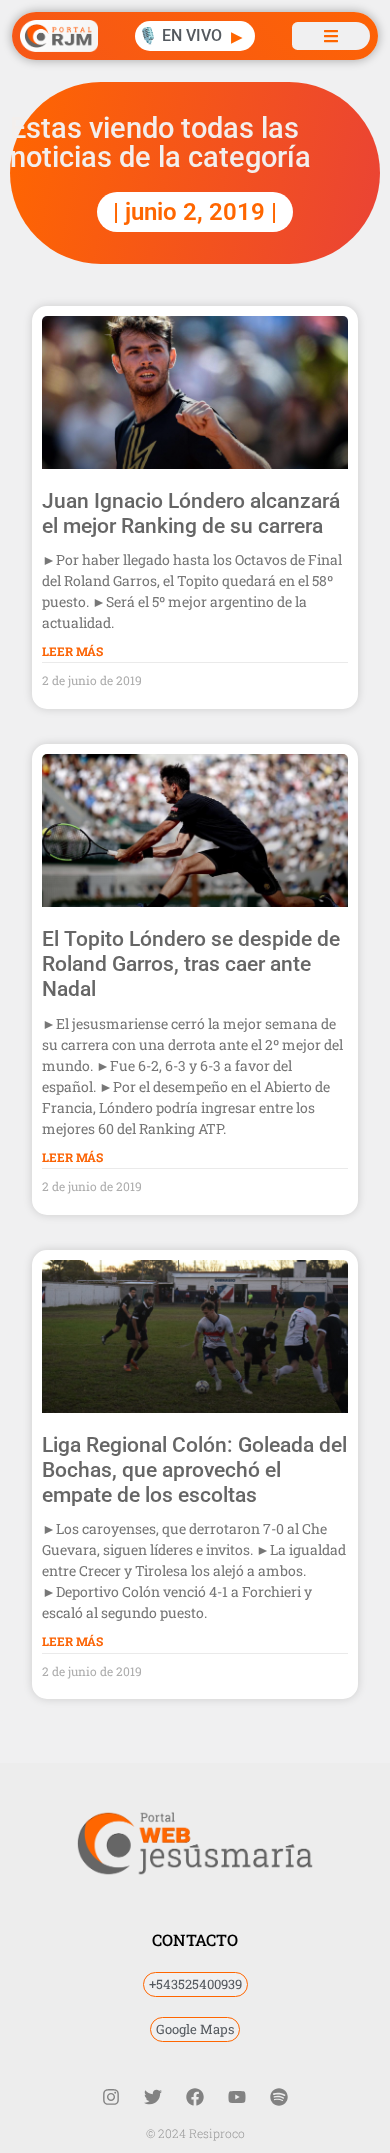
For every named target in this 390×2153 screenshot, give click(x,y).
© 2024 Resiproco (195, 2133)
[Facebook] (195, 2097)
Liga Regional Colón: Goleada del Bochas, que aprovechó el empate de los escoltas (194, 1470)
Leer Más (72, 651)
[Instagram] (111, 2097)
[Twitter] (153, 2097)
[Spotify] (279, 2097)
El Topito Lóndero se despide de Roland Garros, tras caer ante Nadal (191, 964)
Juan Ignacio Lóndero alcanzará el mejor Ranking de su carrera (191, 513)
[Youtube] (237, 2097)
